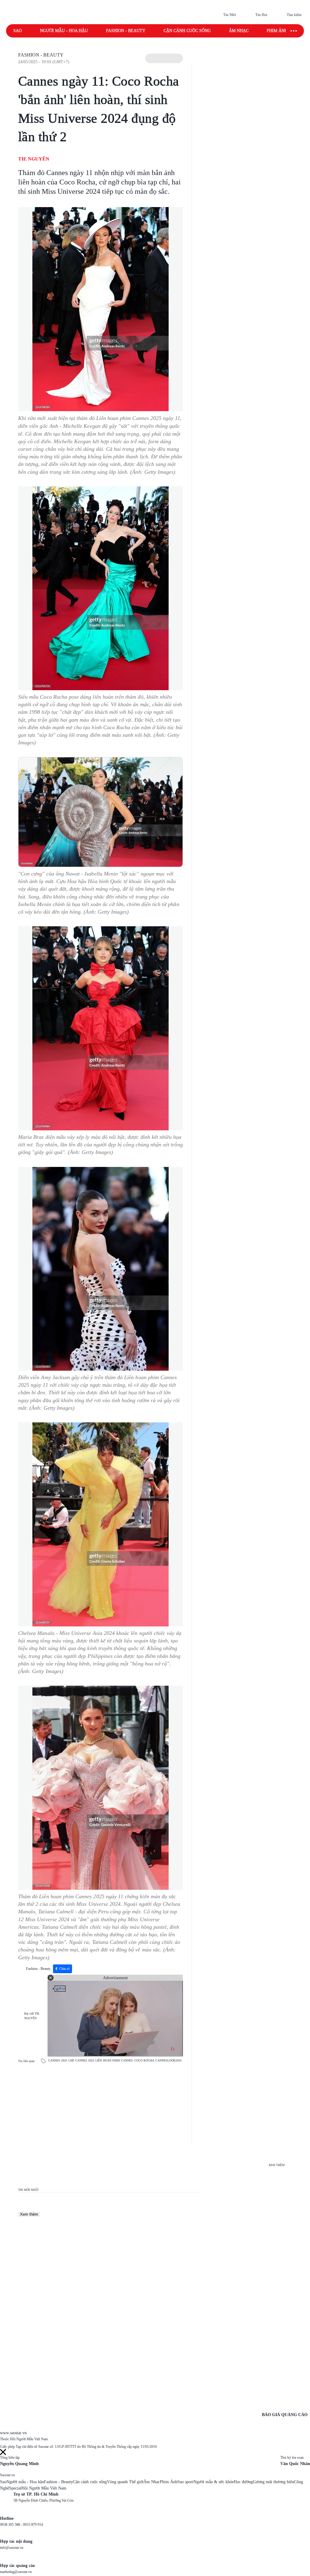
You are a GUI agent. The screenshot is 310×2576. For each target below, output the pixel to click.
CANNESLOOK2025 (168, 2060)
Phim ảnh (277, 31)
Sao (18, 31)
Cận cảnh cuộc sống (187, 31)
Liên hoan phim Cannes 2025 (129, 418)
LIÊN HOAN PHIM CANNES (114, 2060)
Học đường (243, 2482)
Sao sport (185, 2482)
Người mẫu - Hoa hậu (64, 31)
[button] (164, 58)
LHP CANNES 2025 (81, 2060)
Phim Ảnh (169, 2482)
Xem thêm (29, 2214)
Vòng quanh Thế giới (125, 2482)
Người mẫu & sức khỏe (214, 2482)
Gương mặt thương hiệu (273, 2482)
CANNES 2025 (58, 2060)
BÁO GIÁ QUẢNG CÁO (285, 2415)
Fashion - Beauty (126, 31)
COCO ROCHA (144, 2060)
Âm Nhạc (152, 2482)
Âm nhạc (239, 31)
